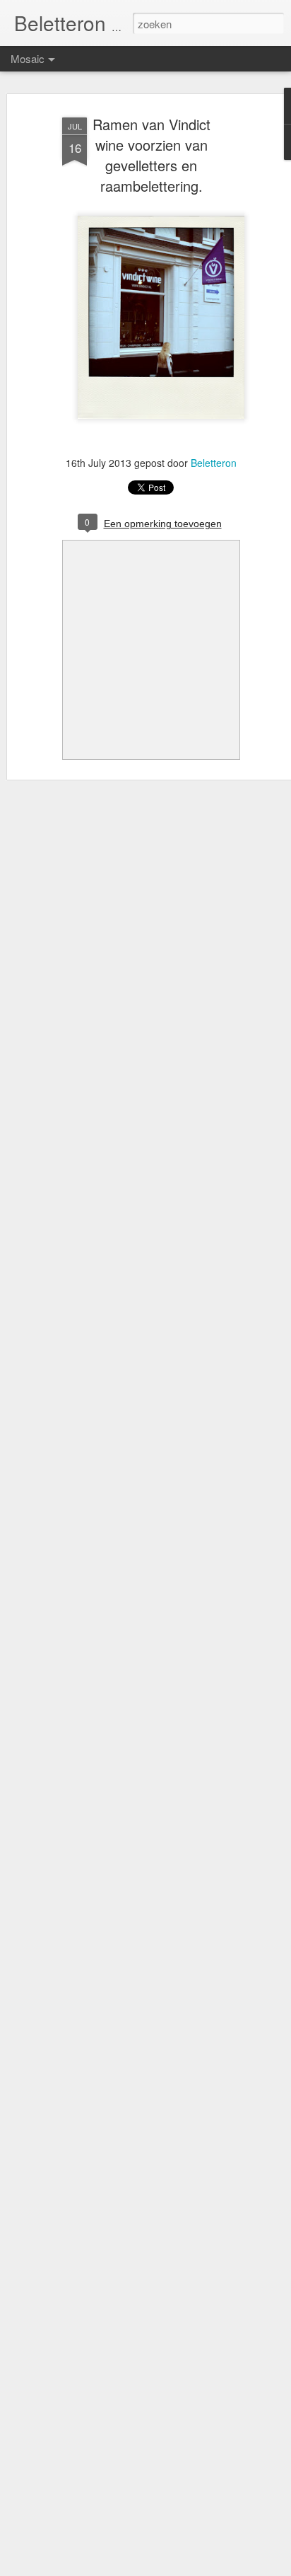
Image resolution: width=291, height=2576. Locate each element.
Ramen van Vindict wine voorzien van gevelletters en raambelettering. (152, 155)
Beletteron (214, 463)
